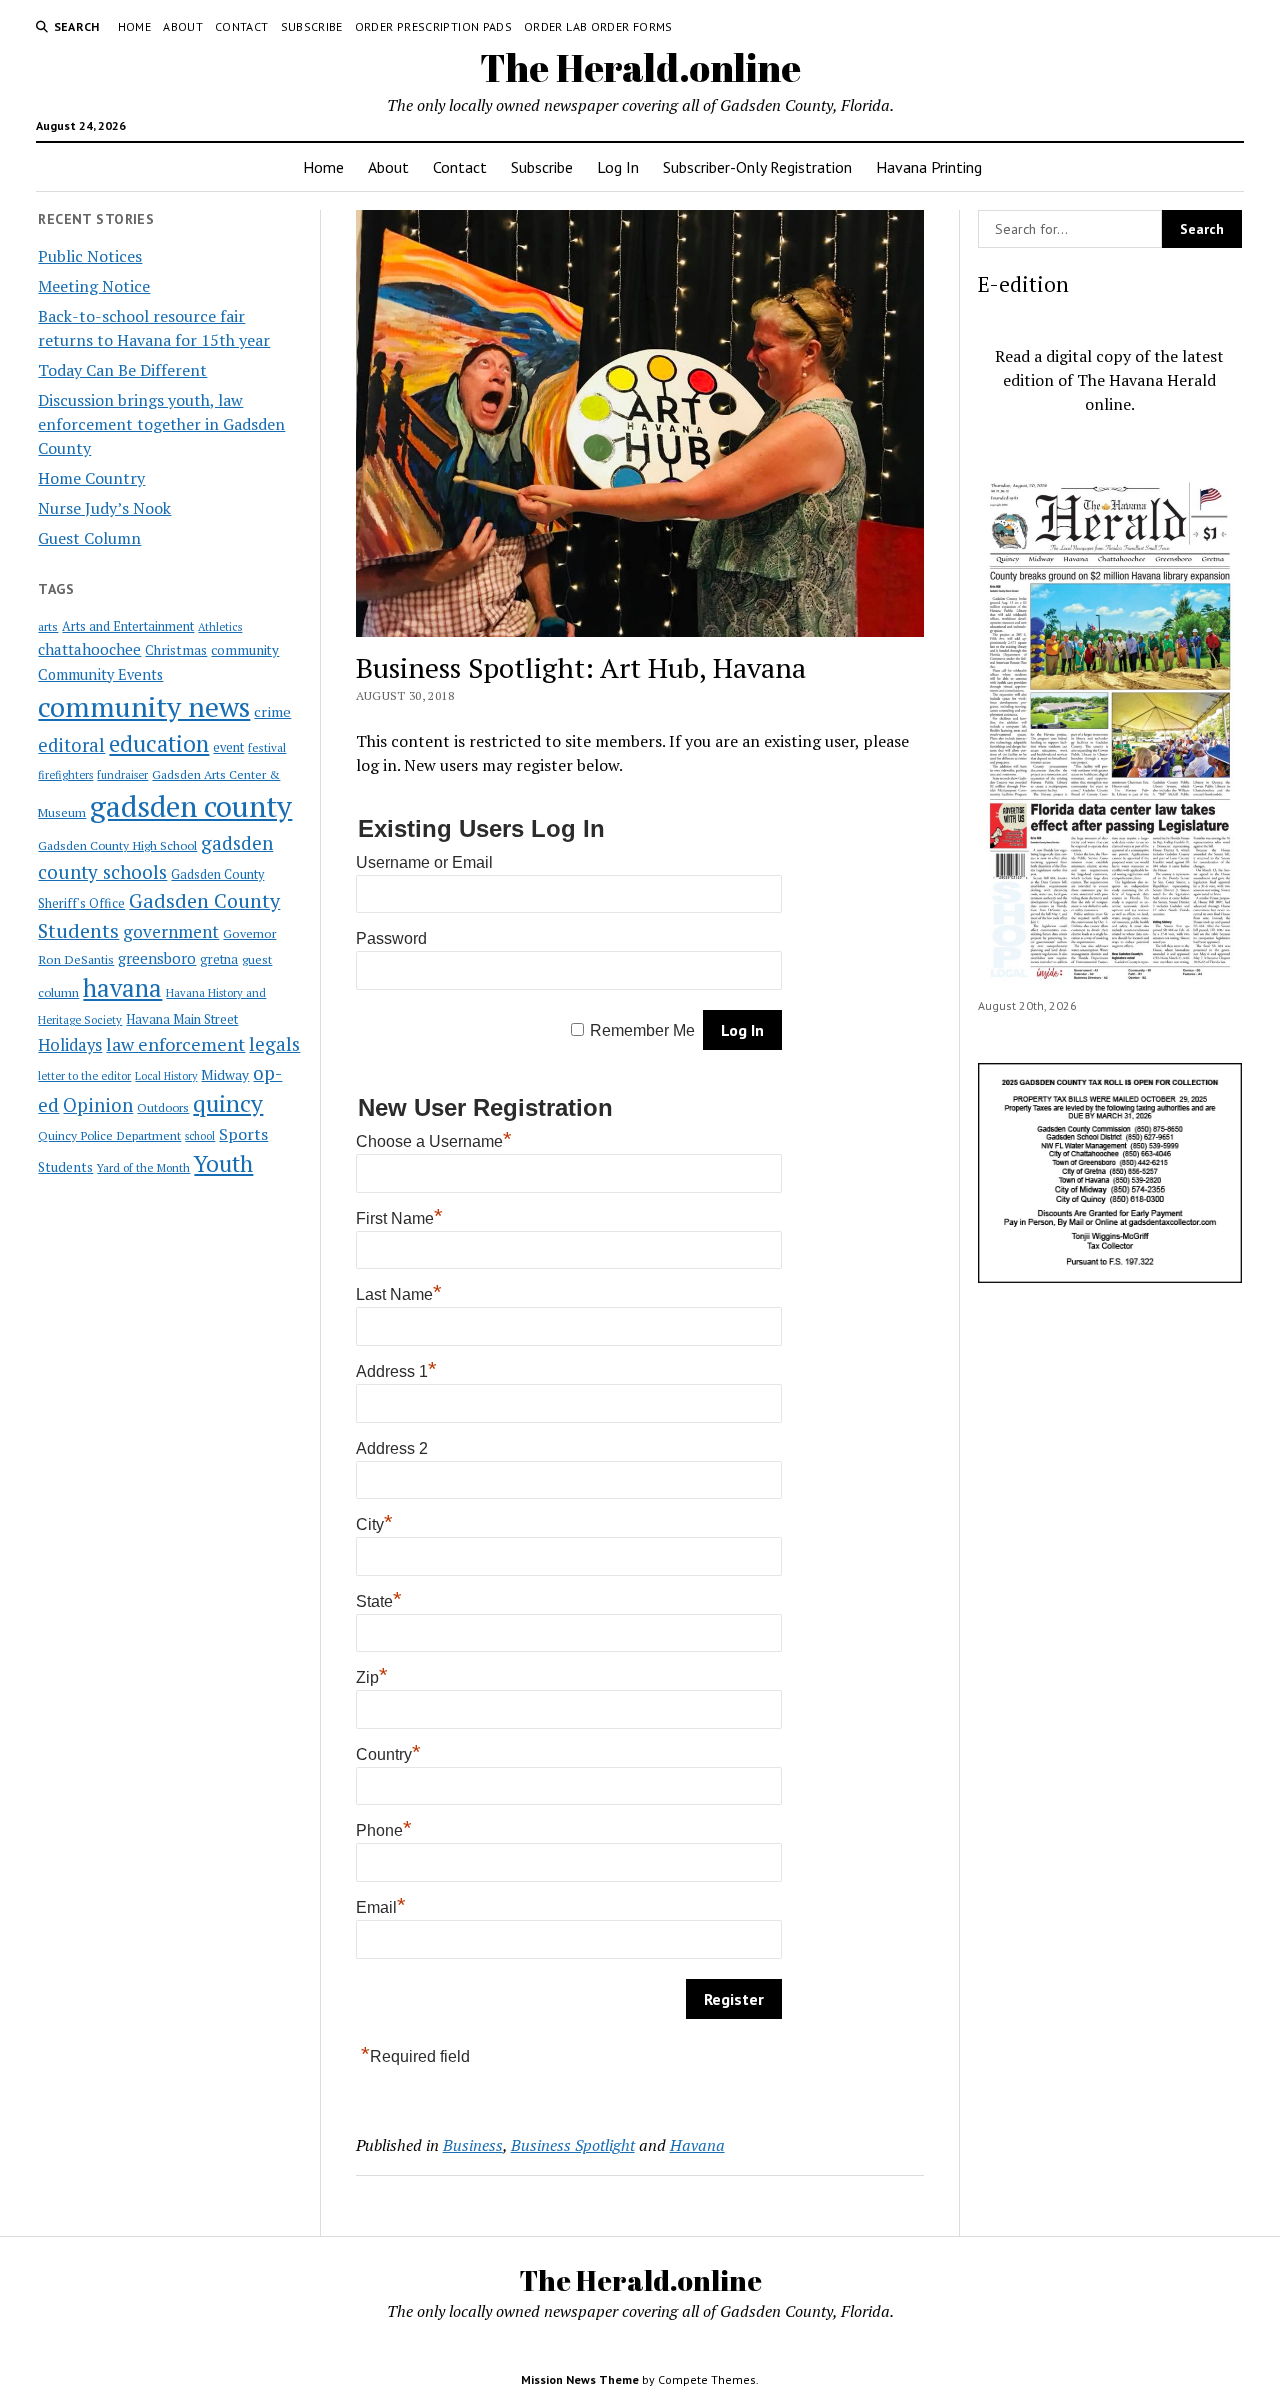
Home (134, 26)
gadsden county (191, 806)
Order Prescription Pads (433, 26)
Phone (384, 1830)
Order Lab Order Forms (598, 26)
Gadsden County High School (117, 845)
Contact (242, 26)
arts (48, 626)
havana (122, 988)
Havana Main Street (182, 1019)
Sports (243, 1134)
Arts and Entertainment (128, 626)
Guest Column (89, 538)
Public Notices (90, 256)
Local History (166, 1076)
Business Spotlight (573, 2145)
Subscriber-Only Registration (757, 167)
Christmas (176, 650)
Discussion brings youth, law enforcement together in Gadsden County (161, 424)
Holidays (70, 1045)
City (374, 1524)
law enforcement (175, 1044)
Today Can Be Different (122, 370)
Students (65, 1167)
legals (274, 1044)
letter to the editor (84, 1076)
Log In (618, 167)
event (228, 747)
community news (144, 706)
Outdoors (163, 1107)
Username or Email (424, 862)
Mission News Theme (580, 2379)
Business (473, 2145)
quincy (228, 1103)
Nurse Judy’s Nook (104, 508)
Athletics (220, 627)
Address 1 (396, 1371)
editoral (71, 745)
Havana (697, 2145)
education (159, 743)
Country (388, 1754)
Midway (225, 1075)
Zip (372, 1677)
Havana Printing (929, 167)
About (183, 26)
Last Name (399, 1294)
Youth (223, 1163)
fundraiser (122, 775)
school (200, 1136)
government (171, 931)
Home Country (91, 478)
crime (272, 711)
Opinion (98, 1105)
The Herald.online (640, 67)
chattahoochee (89, 649)
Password (391, 938)
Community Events (100, 674)
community (245, 650)
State (379, 1601)
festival (267, 747)
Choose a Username (434, 1141)
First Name (399, 1218)
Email (381, 1907)
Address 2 (392, 1448)
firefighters (65, 775)
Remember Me (642, 1030)
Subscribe (312, 26)
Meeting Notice (94, 286)
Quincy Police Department (109, 1135)
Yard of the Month (143, 1167)
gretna (219, 959)
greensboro (157, 958)
